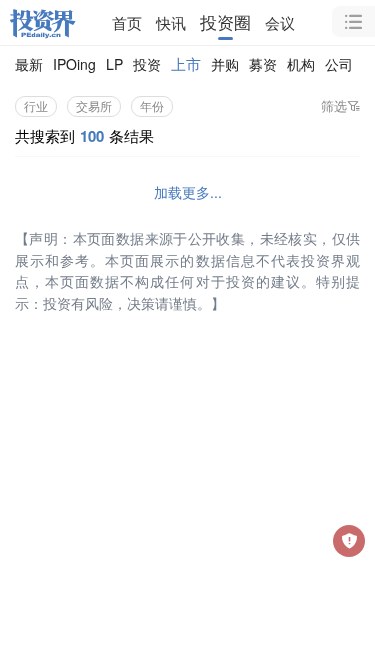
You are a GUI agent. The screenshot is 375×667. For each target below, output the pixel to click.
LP (114, 64)
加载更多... (188, 192)
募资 (263, 64)
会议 (280, 22)
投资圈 (225, 22)
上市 (186, 63)
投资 (147, 64)
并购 (225, 64)
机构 (301, 64)
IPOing (74, 64)
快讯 (171, 22)
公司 (339, 64)
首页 (127, 22)
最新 (29, 64)
